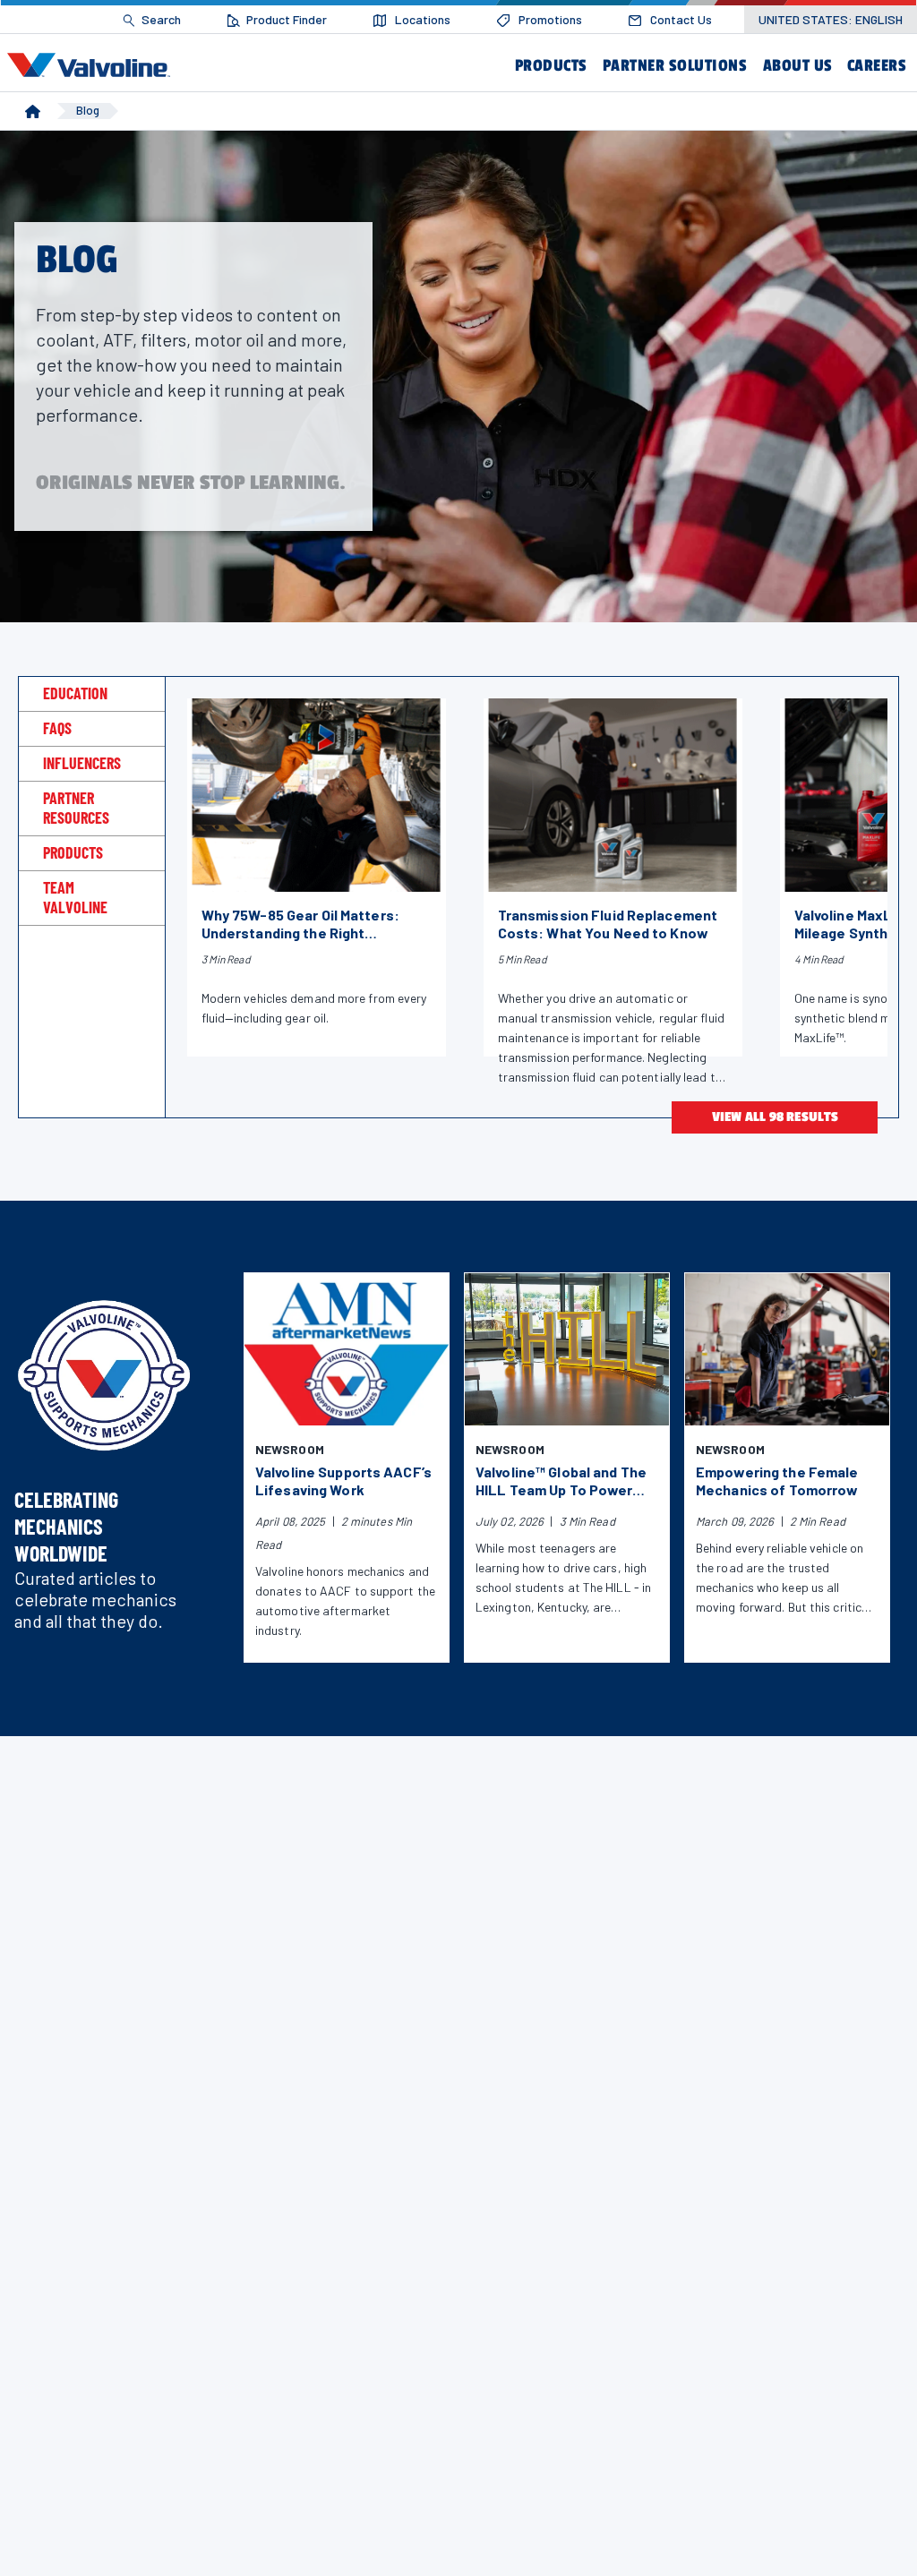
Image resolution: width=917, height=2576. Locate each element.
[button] (550, 66)
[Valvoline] (92, 64)
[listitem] (152, 20)
